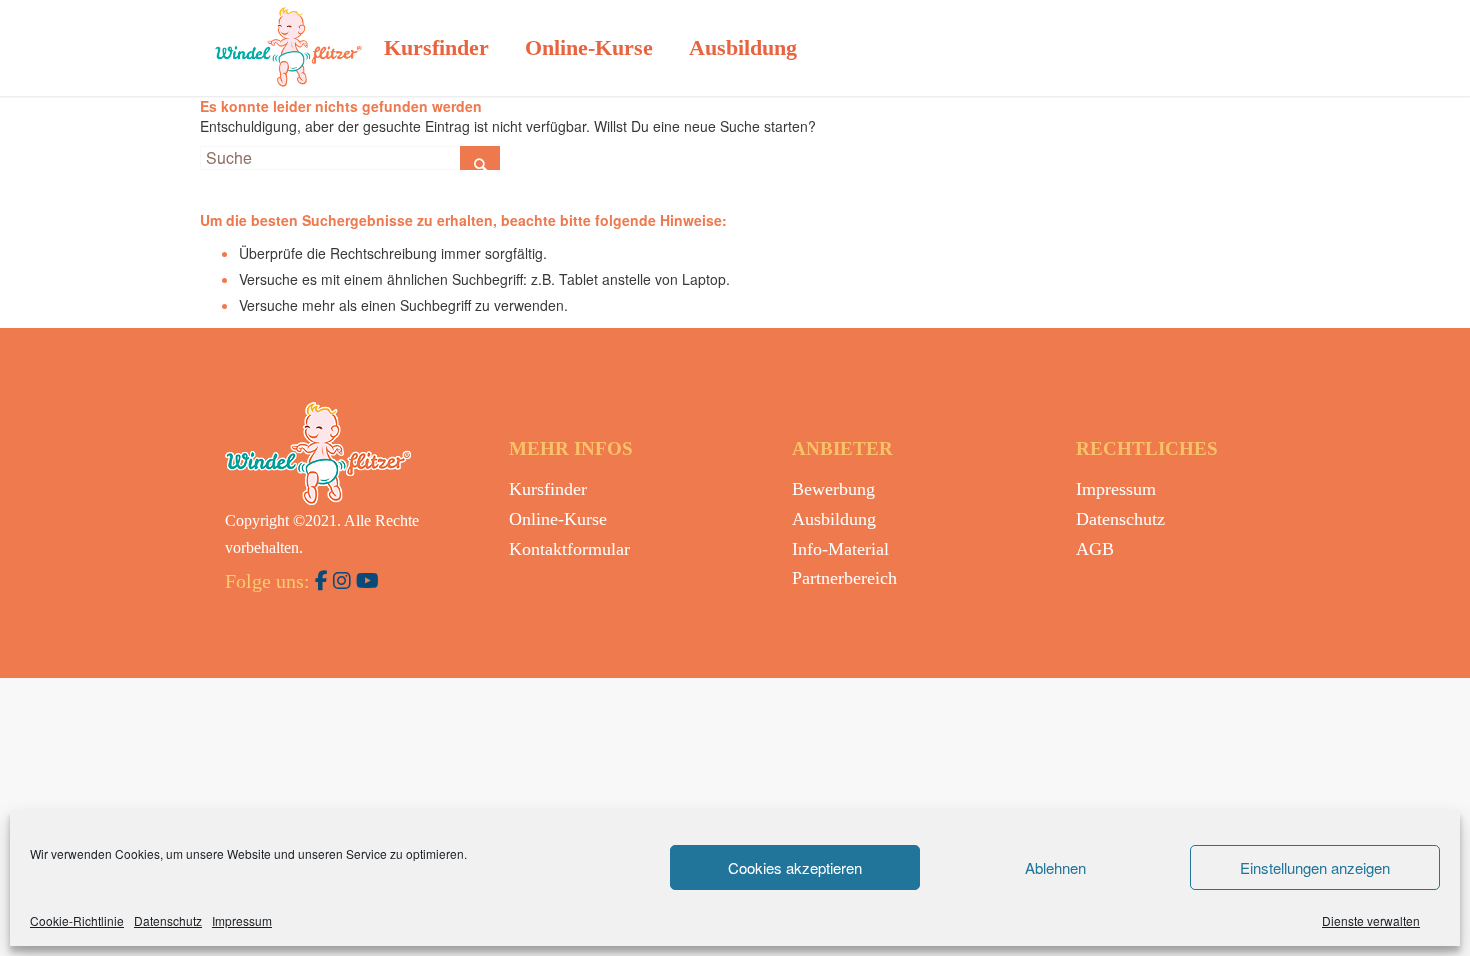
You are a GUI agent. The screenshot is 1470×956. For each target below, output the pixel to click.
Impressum (242, 920)
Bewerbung (833, 489)
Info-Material (840, 549)
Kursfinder (548, 489)
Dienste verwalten (1371, 920)
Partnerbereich (844, 578)
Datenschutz (168, 920)
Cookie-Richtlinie (77, 920)
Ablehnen (1055, 867)
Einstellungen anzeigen (1315, 867)
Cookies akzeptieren (795, 867)
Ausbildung (834, 519)
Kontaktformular (569, 549)
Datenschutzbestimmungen (654, 717)
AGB (1095, 549)
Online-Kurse (558, 519)
